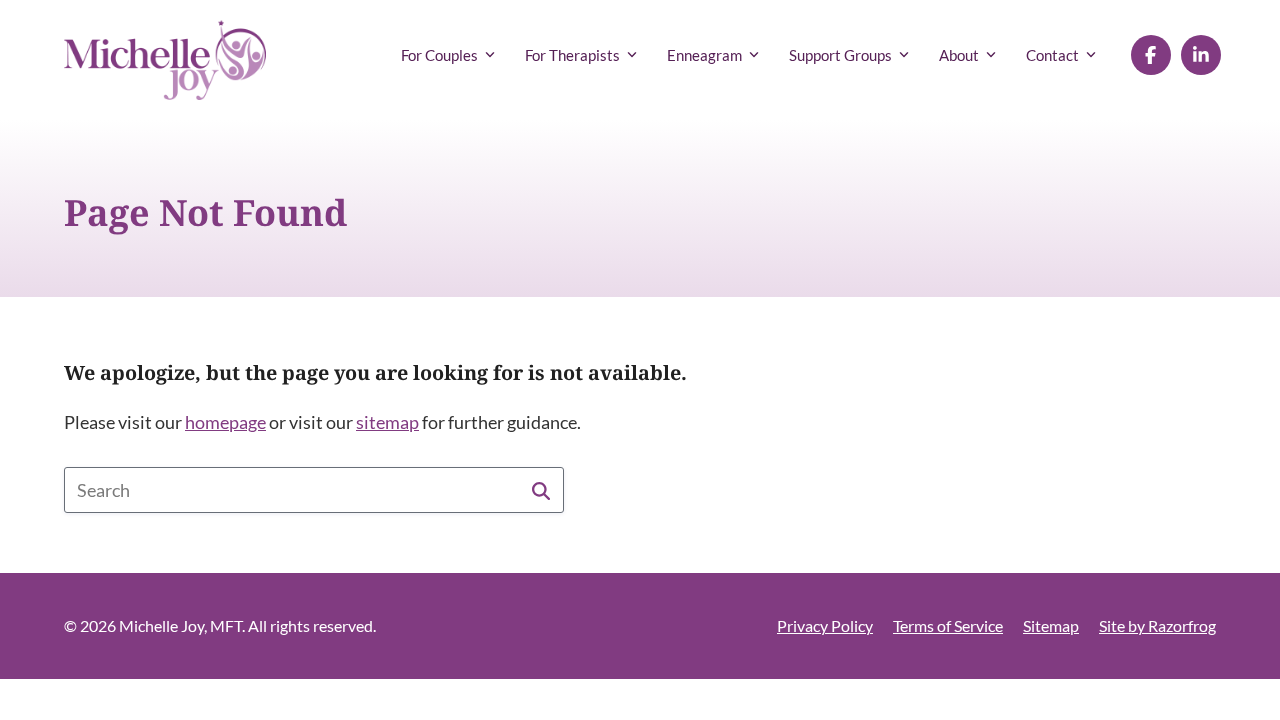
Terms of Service (948, 625)
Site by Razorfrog (1157, 625)
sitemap (387, 422)
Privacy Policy (825, 625)
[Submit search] (541, 490)
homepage (225, 422)
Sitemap (1051, 625)
